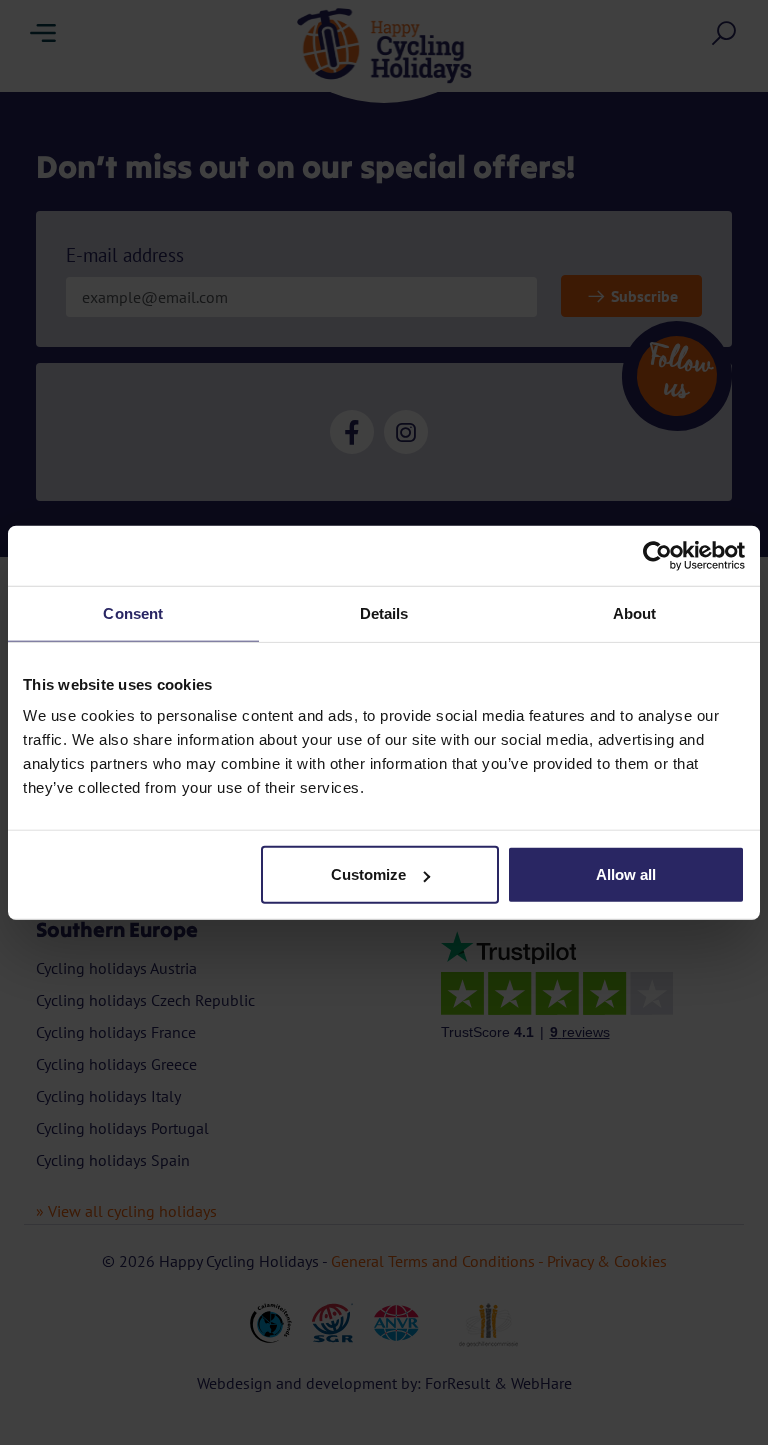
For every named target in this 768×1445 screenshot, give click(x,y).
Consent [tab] (133, 612)
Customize (368, 874)
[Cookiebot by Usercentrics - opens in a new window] (657, 555)
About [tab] (635, 612)
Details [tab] (384, 612)
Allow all (626, 874)
